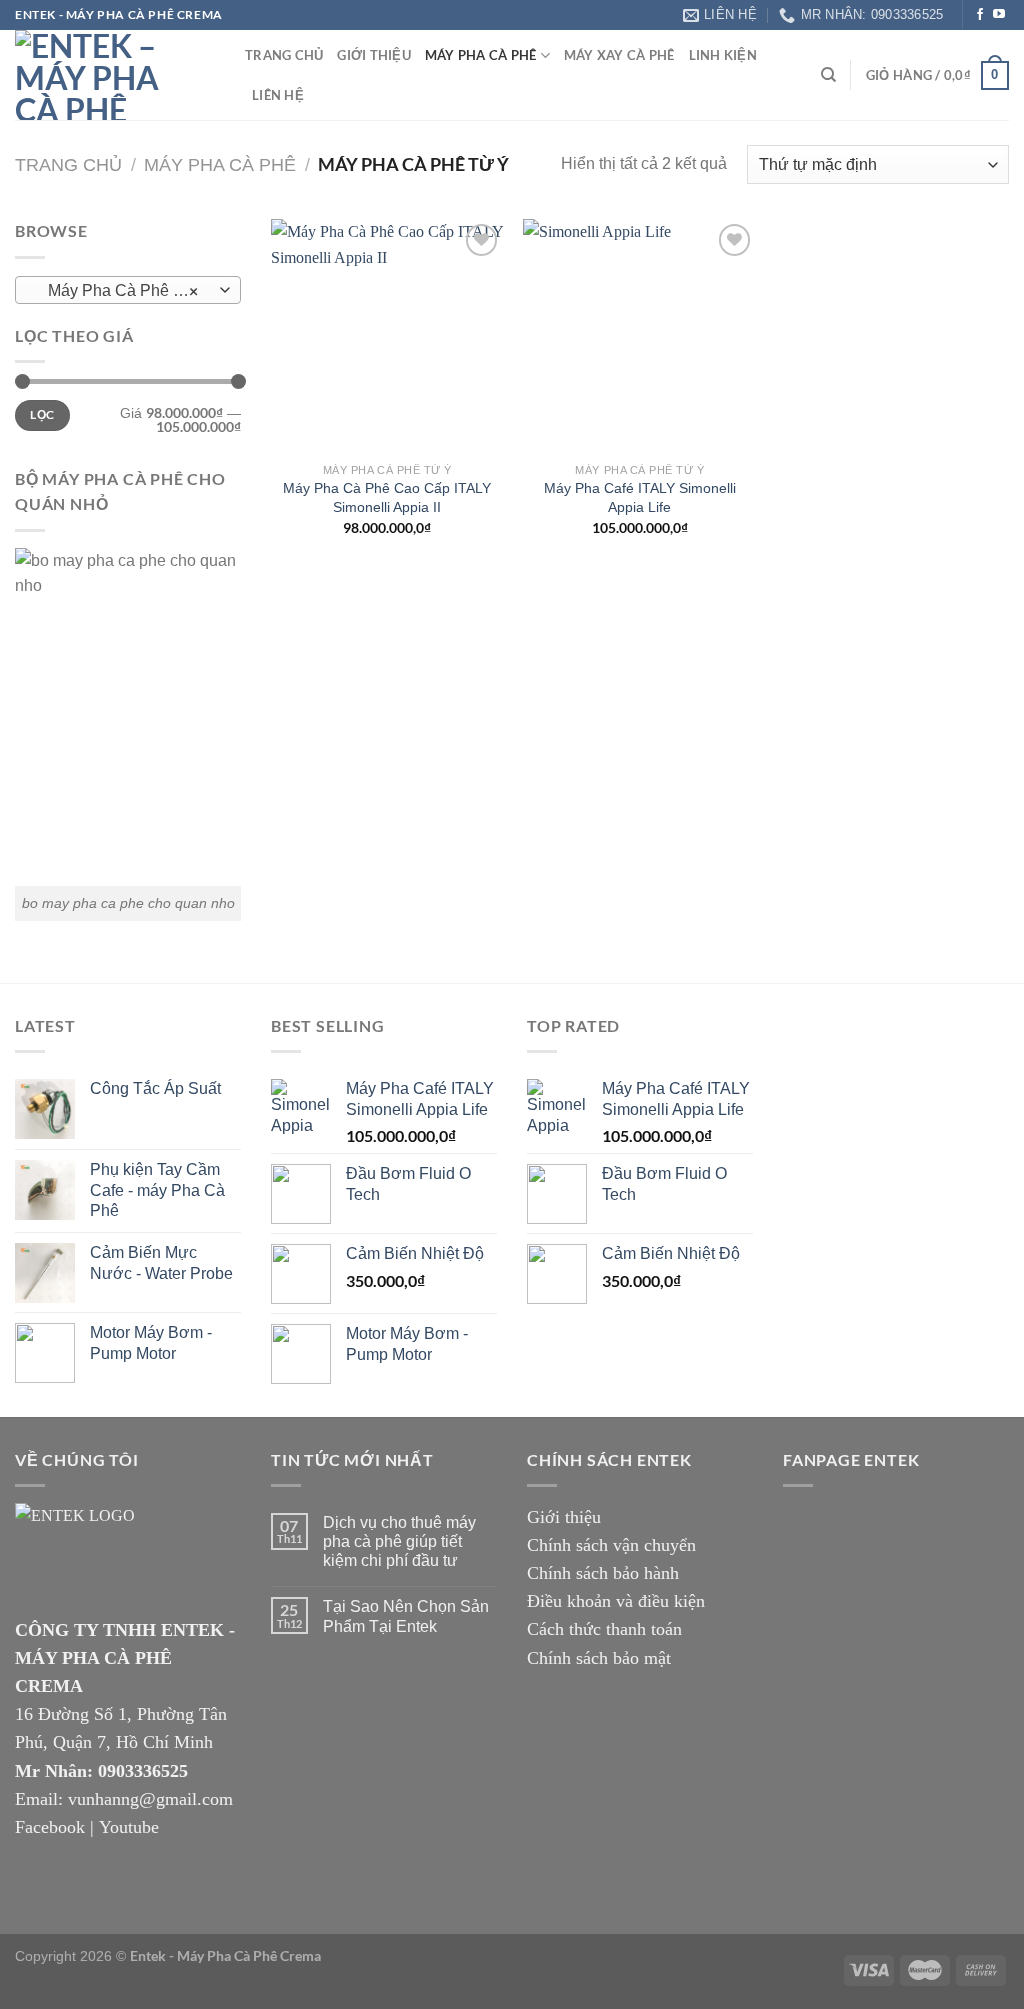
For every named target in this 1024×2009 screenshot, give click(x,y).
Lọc (42, 414)
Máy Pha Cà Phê (481, 55)
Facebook (50, 1827)
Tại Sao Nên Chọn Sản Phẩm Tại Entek (406, 1616)
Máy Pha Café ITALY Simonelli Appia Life (640, 497)
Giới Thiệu (374, 55)
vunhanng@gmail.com (150, 1799)
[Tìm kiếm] (828, 75)
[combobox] (128, 290)
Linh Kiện (723, 55)
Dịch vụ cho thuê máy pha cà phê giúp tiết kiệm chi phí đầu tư (399, 1541)
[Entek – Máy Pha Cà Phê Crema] (115, 75)
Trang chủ (68, 164)
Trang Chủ (284, 55)
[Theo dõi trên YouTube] (999, 15)
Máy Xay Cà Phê (619, 55)
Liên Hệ (278, 95)
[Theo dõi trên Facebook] (980, 15)
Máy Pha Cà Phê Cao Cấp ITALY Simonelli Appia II (387, 497)
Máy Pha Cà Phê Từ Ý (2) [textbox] (127, 291)
